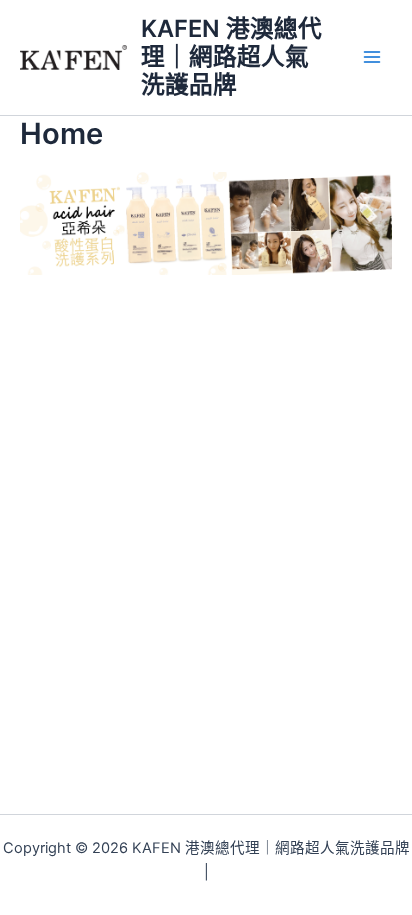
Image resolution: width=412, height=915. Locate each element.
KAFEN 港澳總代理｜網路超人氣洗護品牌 (231, 57)
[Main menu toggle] (372, 57)
